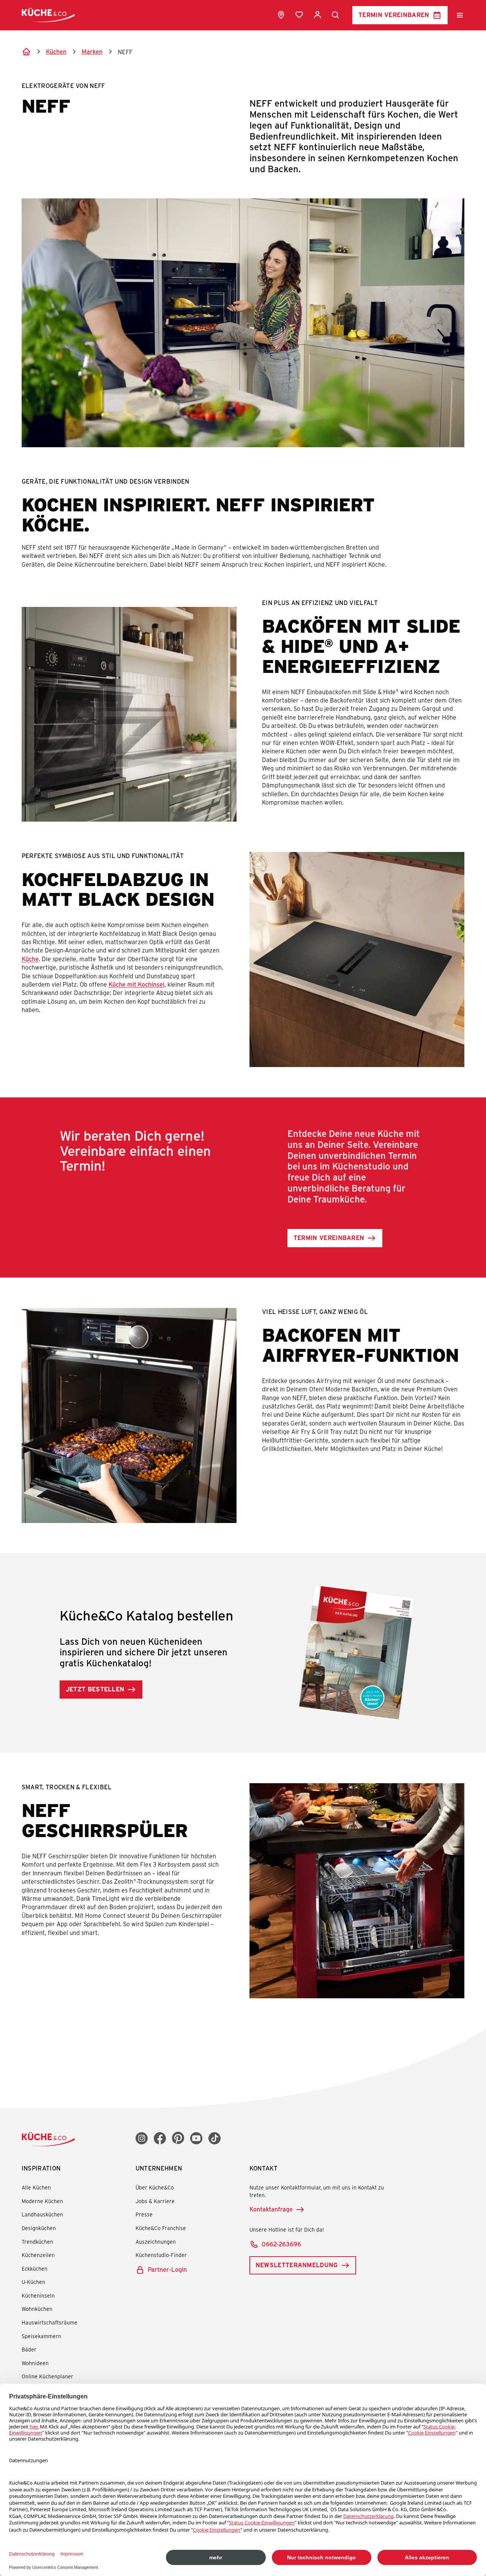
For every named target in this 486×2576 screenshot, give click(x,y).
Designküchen (39, 2228)
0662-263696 (281, 2244)
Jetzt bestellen (95, 1689)
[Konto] (317, 15)
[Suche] (336, 15)
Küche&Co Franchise (161, 2228)
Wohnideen (35, 2363)
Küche (30, 959)
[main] (243, 1029)
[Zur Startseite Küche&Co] (48, 15)
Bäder (29, 2349)
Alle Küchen (36, 2187)
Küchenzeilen (38, 2255)
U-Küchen (33, 2282)
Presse (144, 2214)
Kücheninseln (38, 2295)
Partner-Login (167, 2269)
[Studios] (281, 15)
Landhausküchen (42, 2214)
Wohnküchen (37, 2309)
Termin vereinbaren (394, 15)
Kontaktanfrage (271, 2209)
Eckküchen (35, 2269)
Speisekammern (41, 2336)
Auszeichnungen (156, 2242)
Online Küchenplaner (47, 2376)
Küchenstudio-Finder (161, 2255)
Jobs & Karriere (155, 2201)
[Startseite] (26, 52)
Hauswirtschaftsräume (50, 2322)
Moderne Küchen (42, 2201)
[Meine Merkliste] (299, 15)
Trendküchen (37, 2242)
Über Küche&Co (155, 2187)
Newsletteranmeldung (297, 2265)
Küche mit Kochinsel (136, 984)
